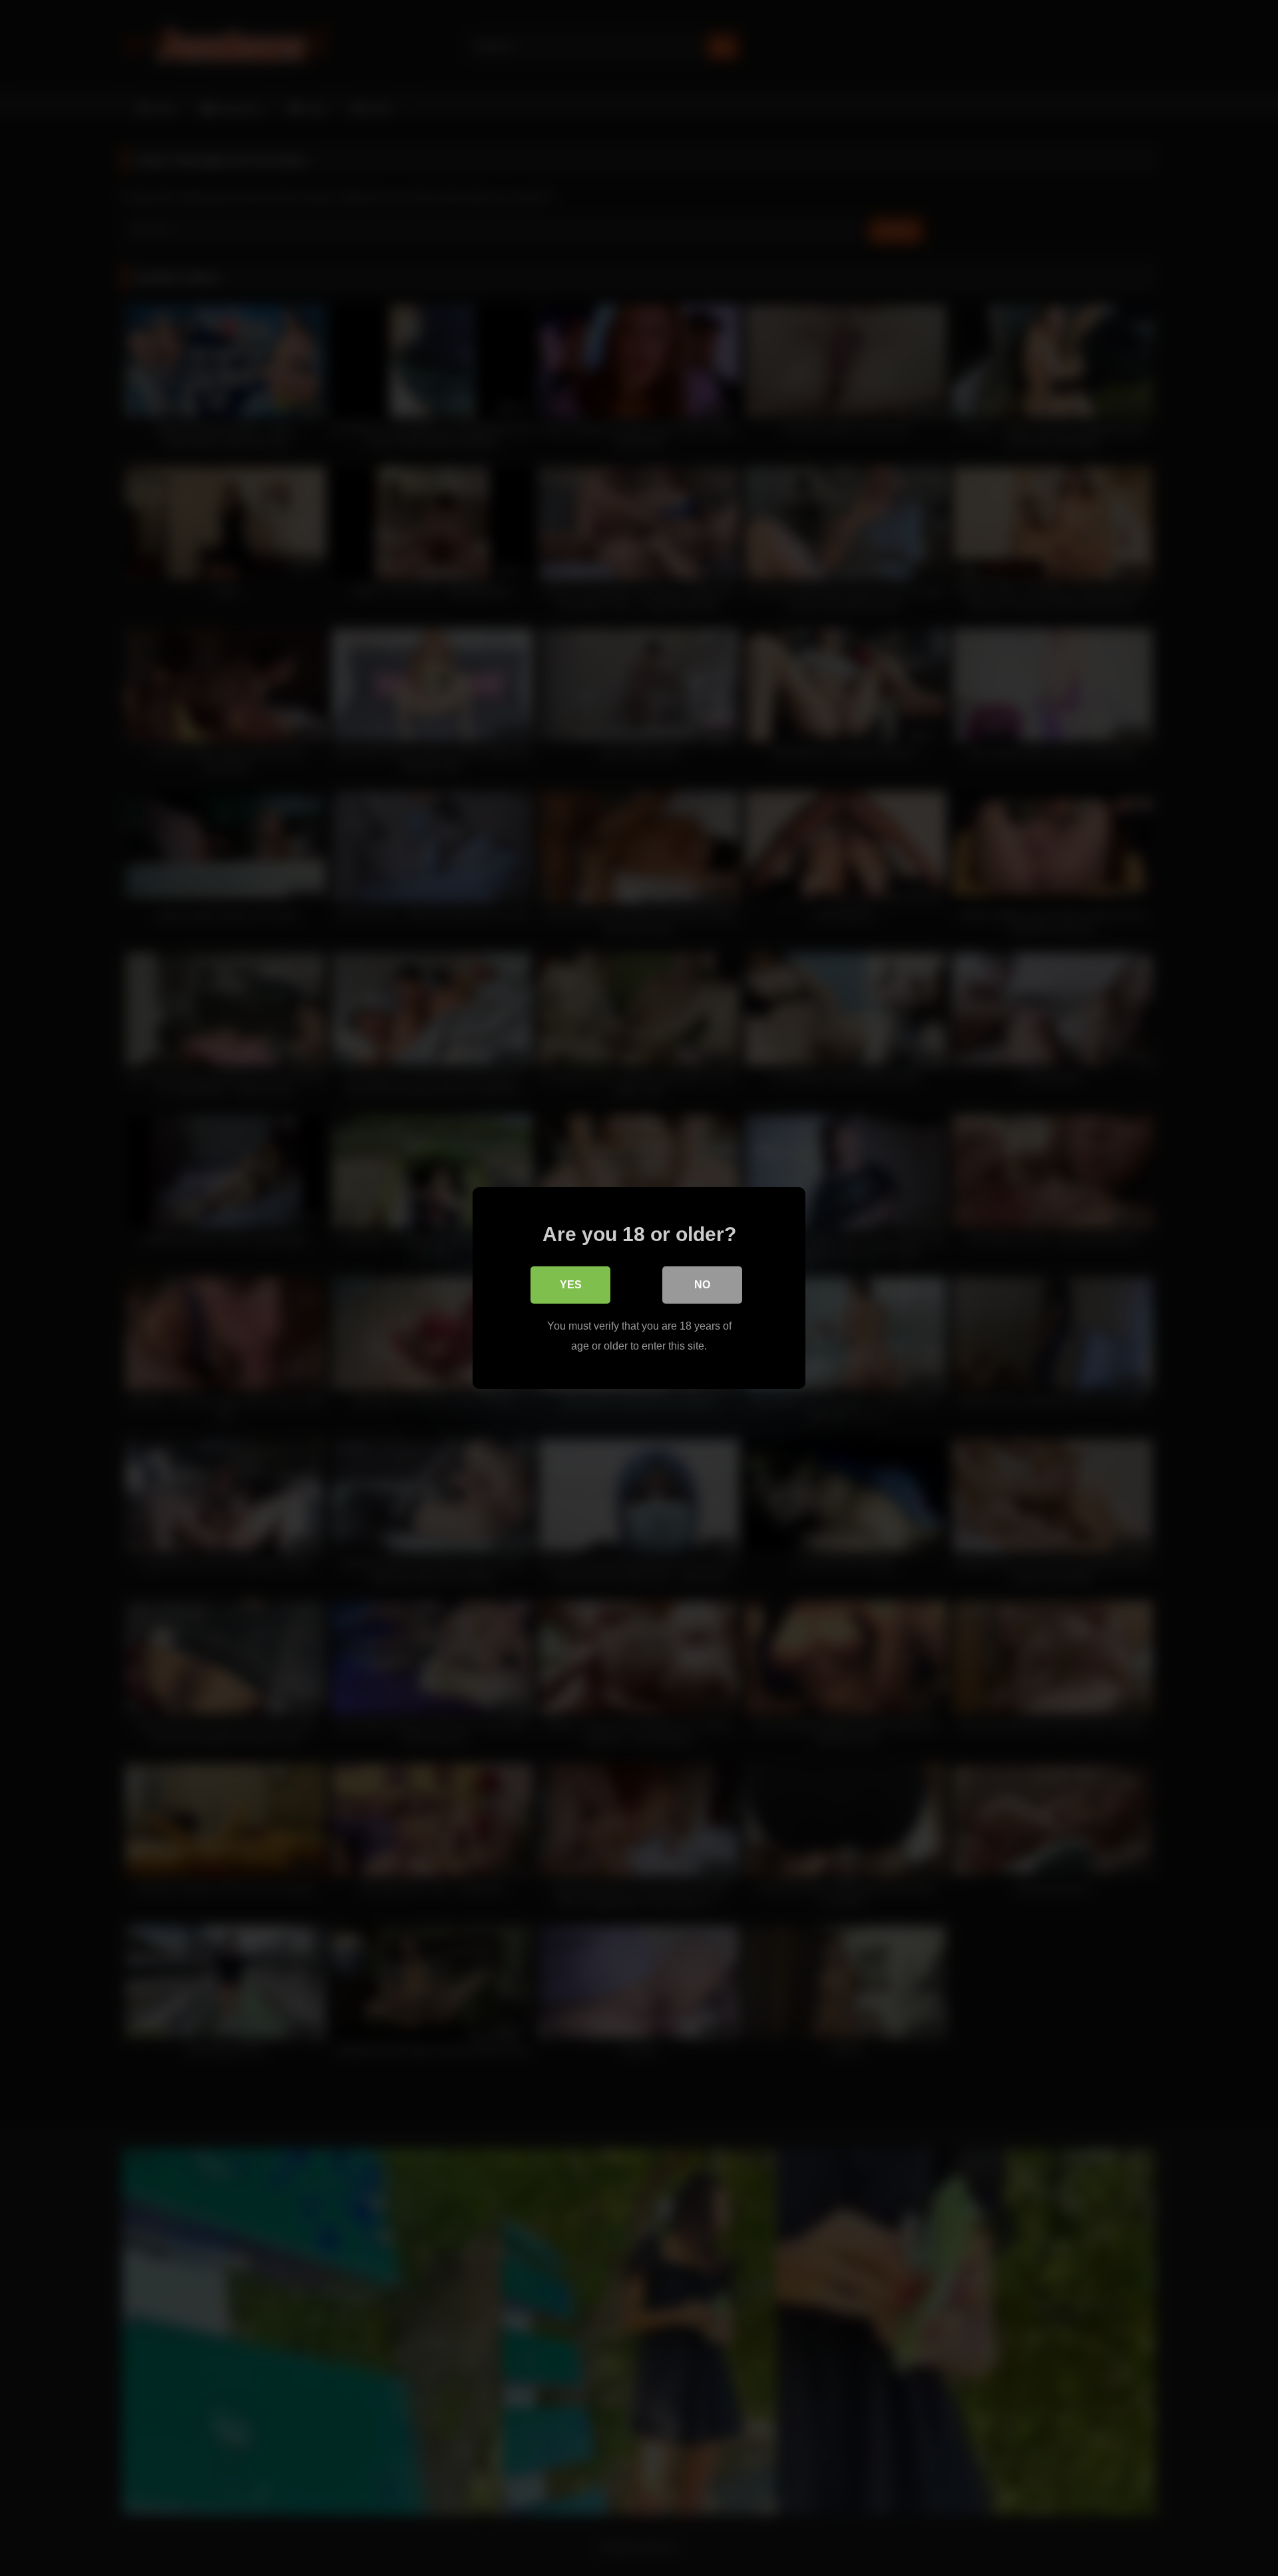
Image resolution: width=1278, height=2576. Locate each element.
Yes (571, 1285)
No (702, 1285)
